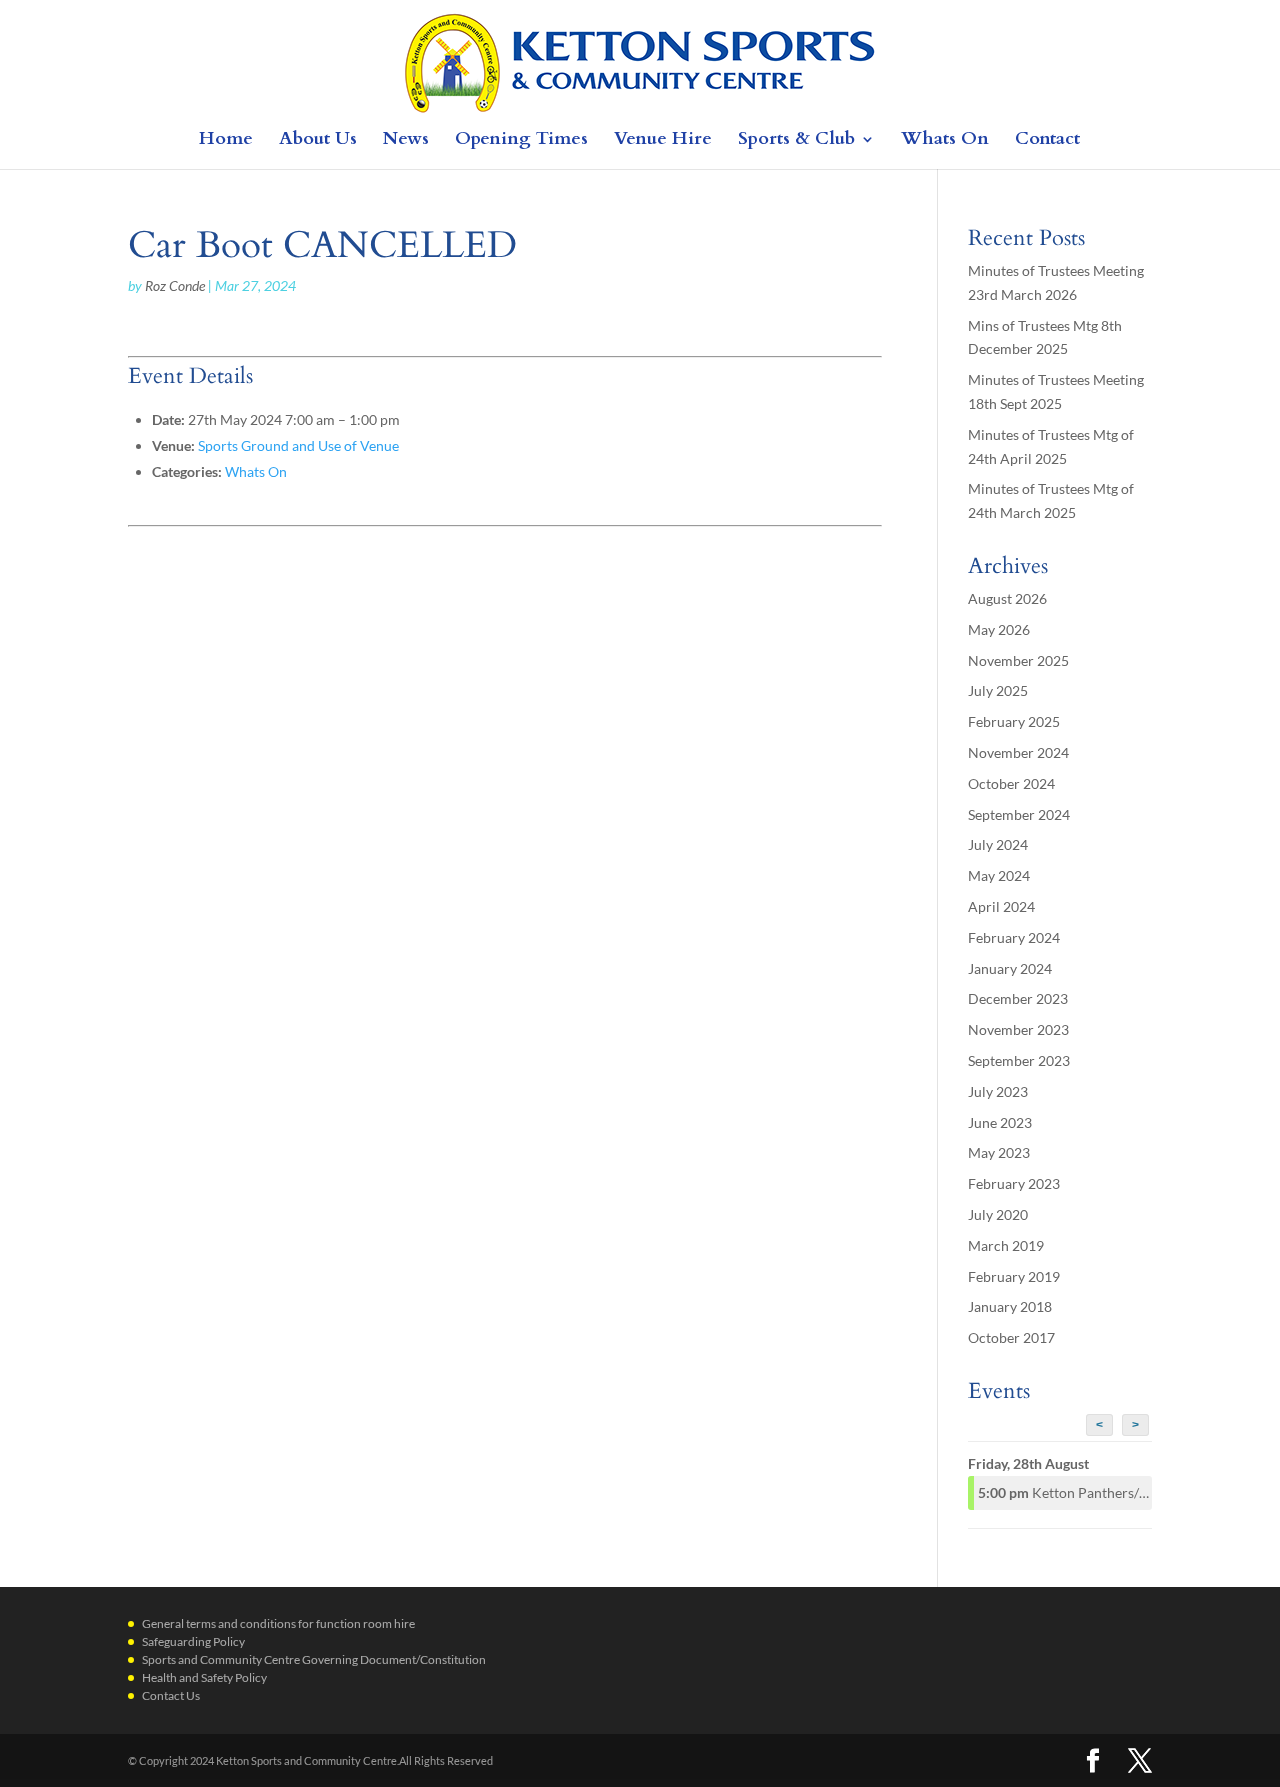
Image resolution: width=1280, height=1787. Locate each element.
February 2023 (1014, 1183)
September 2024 (1019, 814)
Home (226, 141)
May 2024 (999, 875)
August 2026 (1007, 598)
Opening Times (521, 141)
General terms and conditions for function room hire (278, 1623)
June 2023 (1000, 1122)
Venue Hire (663, 141)
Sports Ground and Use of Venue (298, 445)
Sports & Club (796, 141)
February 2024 (1014, 937)
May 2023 (999, 1152)
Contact (1047, 141)
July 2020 (998, 1214)
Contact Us (171, 1695)
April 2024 (1001, 906)
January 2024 (1010, 968)
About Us (318, 141)
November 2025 (1018, 660)
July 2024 (998, 844)
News (406, 141)
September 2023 (1019, 1060)
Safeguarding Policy (193, 1641)
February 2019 (1014, 1276)
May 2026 (999, 629)
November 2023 (1018, 1029)
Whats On (945, 141)
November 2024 (1018, 752)
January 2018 (1010, 1306)
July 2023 (998, 1091)
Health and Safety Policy (204, 1677)
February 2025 (1014, 721)
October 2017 (1011, 1337)
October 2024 (1011, 783)
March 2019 (1006, 1245)
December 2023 (1018, 998)
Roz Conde (175, 285)
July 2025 (998, 690)
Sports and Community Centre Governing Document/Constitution (314, 1659)
